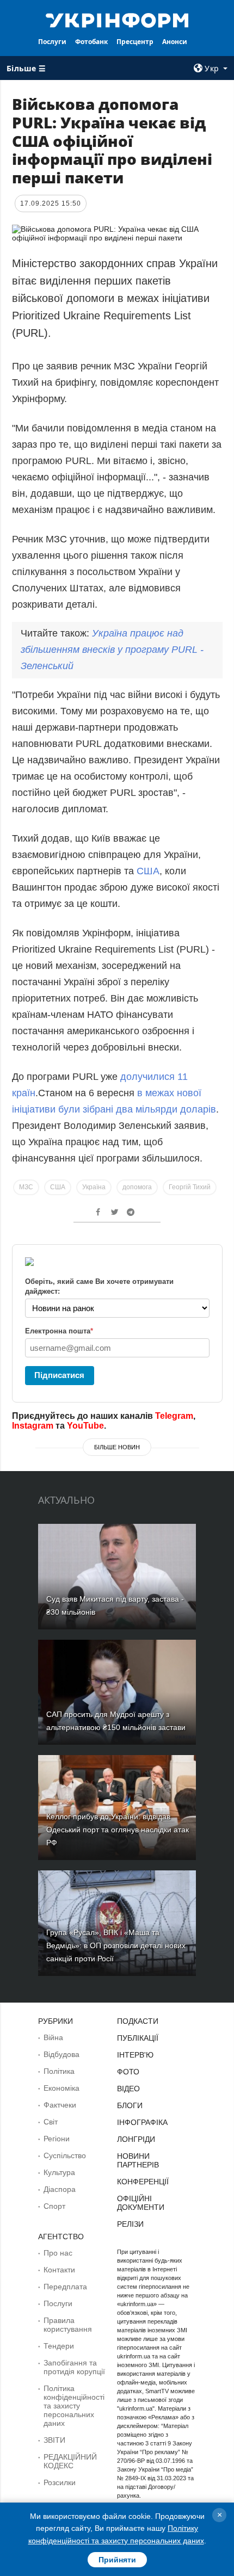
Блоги (130, 2105)
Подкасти (138, 2021)
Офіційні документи (141, 2203)
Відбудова (61, 2054)
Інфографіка (142, 2122)
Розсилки (60, 2482)
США (148, 871)
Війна (53, 2037)
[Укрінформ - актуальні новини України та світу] (117, 20)
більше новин (117, 1447)
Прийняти (117, 2560)
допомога (137, 1187)
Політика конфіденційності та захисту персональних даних (74, 2406)
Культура (59, 2172)
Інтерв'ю (135, 2055)
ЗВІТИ (54, 2440)
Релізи (130, 2224)
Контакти (59, 2270)
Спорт (54, 2206)
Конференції (143, 2182)
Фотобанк (91, 42)
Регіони (57, 2139)
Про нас (58, 2253)
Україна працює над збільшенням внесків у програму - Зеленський (112, 650)
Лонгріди (136, 2139)
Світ (51, 2122)
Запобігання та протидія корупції (74, 2367)
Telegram (174, 1416)
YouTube (85, 1426)
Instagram (33, 1426)
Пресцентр (135, 42)
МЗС (26, 1187)
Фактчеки (60, 2105)
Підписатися (59, 1375)
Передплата (65, 2287)
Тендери (59, 2346)
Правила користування (68, 2325)
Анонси (175, 42)
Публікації (138, 2038)
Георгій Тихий (190, 1187)
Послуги (52, 42)
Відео (128, 2089)
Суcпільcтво (65, 2155)
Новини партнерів (138, 2160)
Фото (128, 2072)
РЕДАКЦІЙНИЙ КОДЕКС (70, 2461)
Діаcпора (60, 2189)
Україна (94, 1187)
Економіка (61, 2088)
